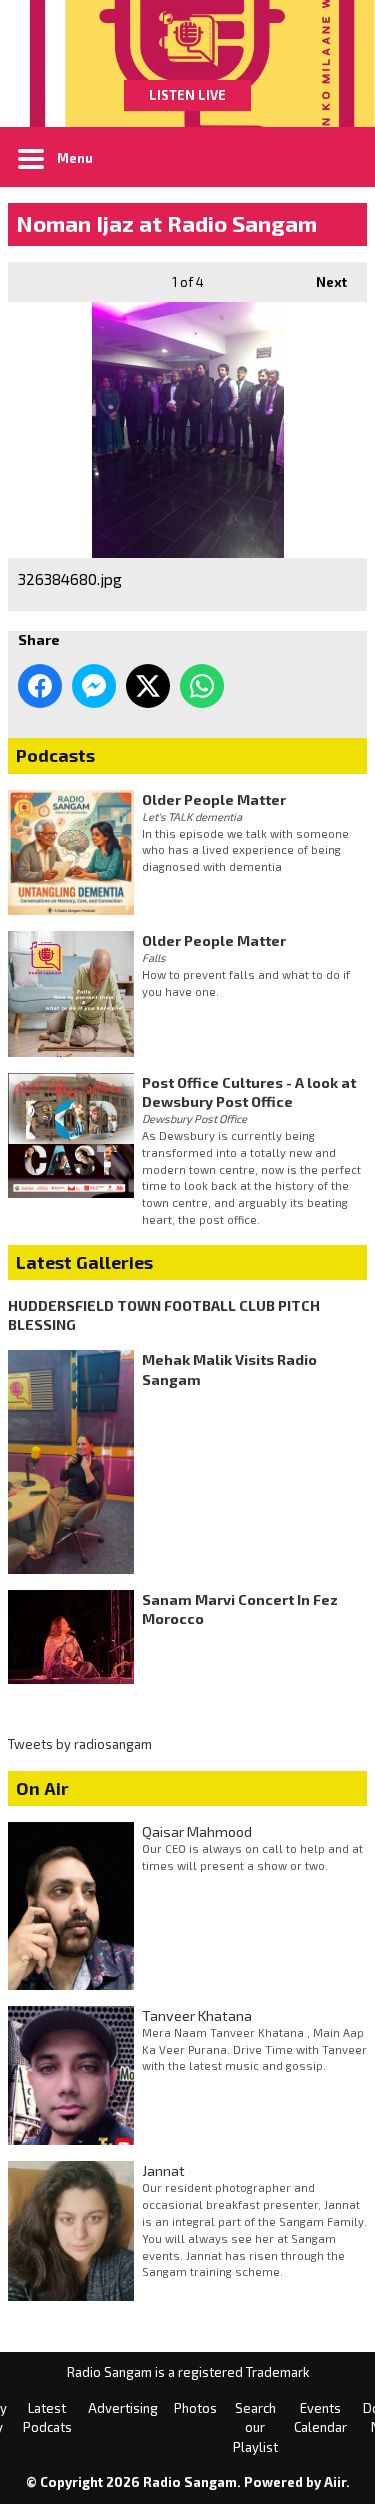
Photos (195, 2408)
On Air (42, 1788)
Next (321, 282)
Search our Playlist (255, 2427)
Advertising (123, 2408)
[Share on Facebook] (40, 686)
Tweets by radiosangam (80, 1744)
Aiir (335, 2482)
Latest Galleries (84, 1262)
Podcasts (55, 755)
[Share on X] (148, 686)
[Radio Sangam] (187, 40)
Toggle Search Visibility (337, 157)
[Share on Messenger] (94, 686)
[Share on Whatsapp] (202, 686)
